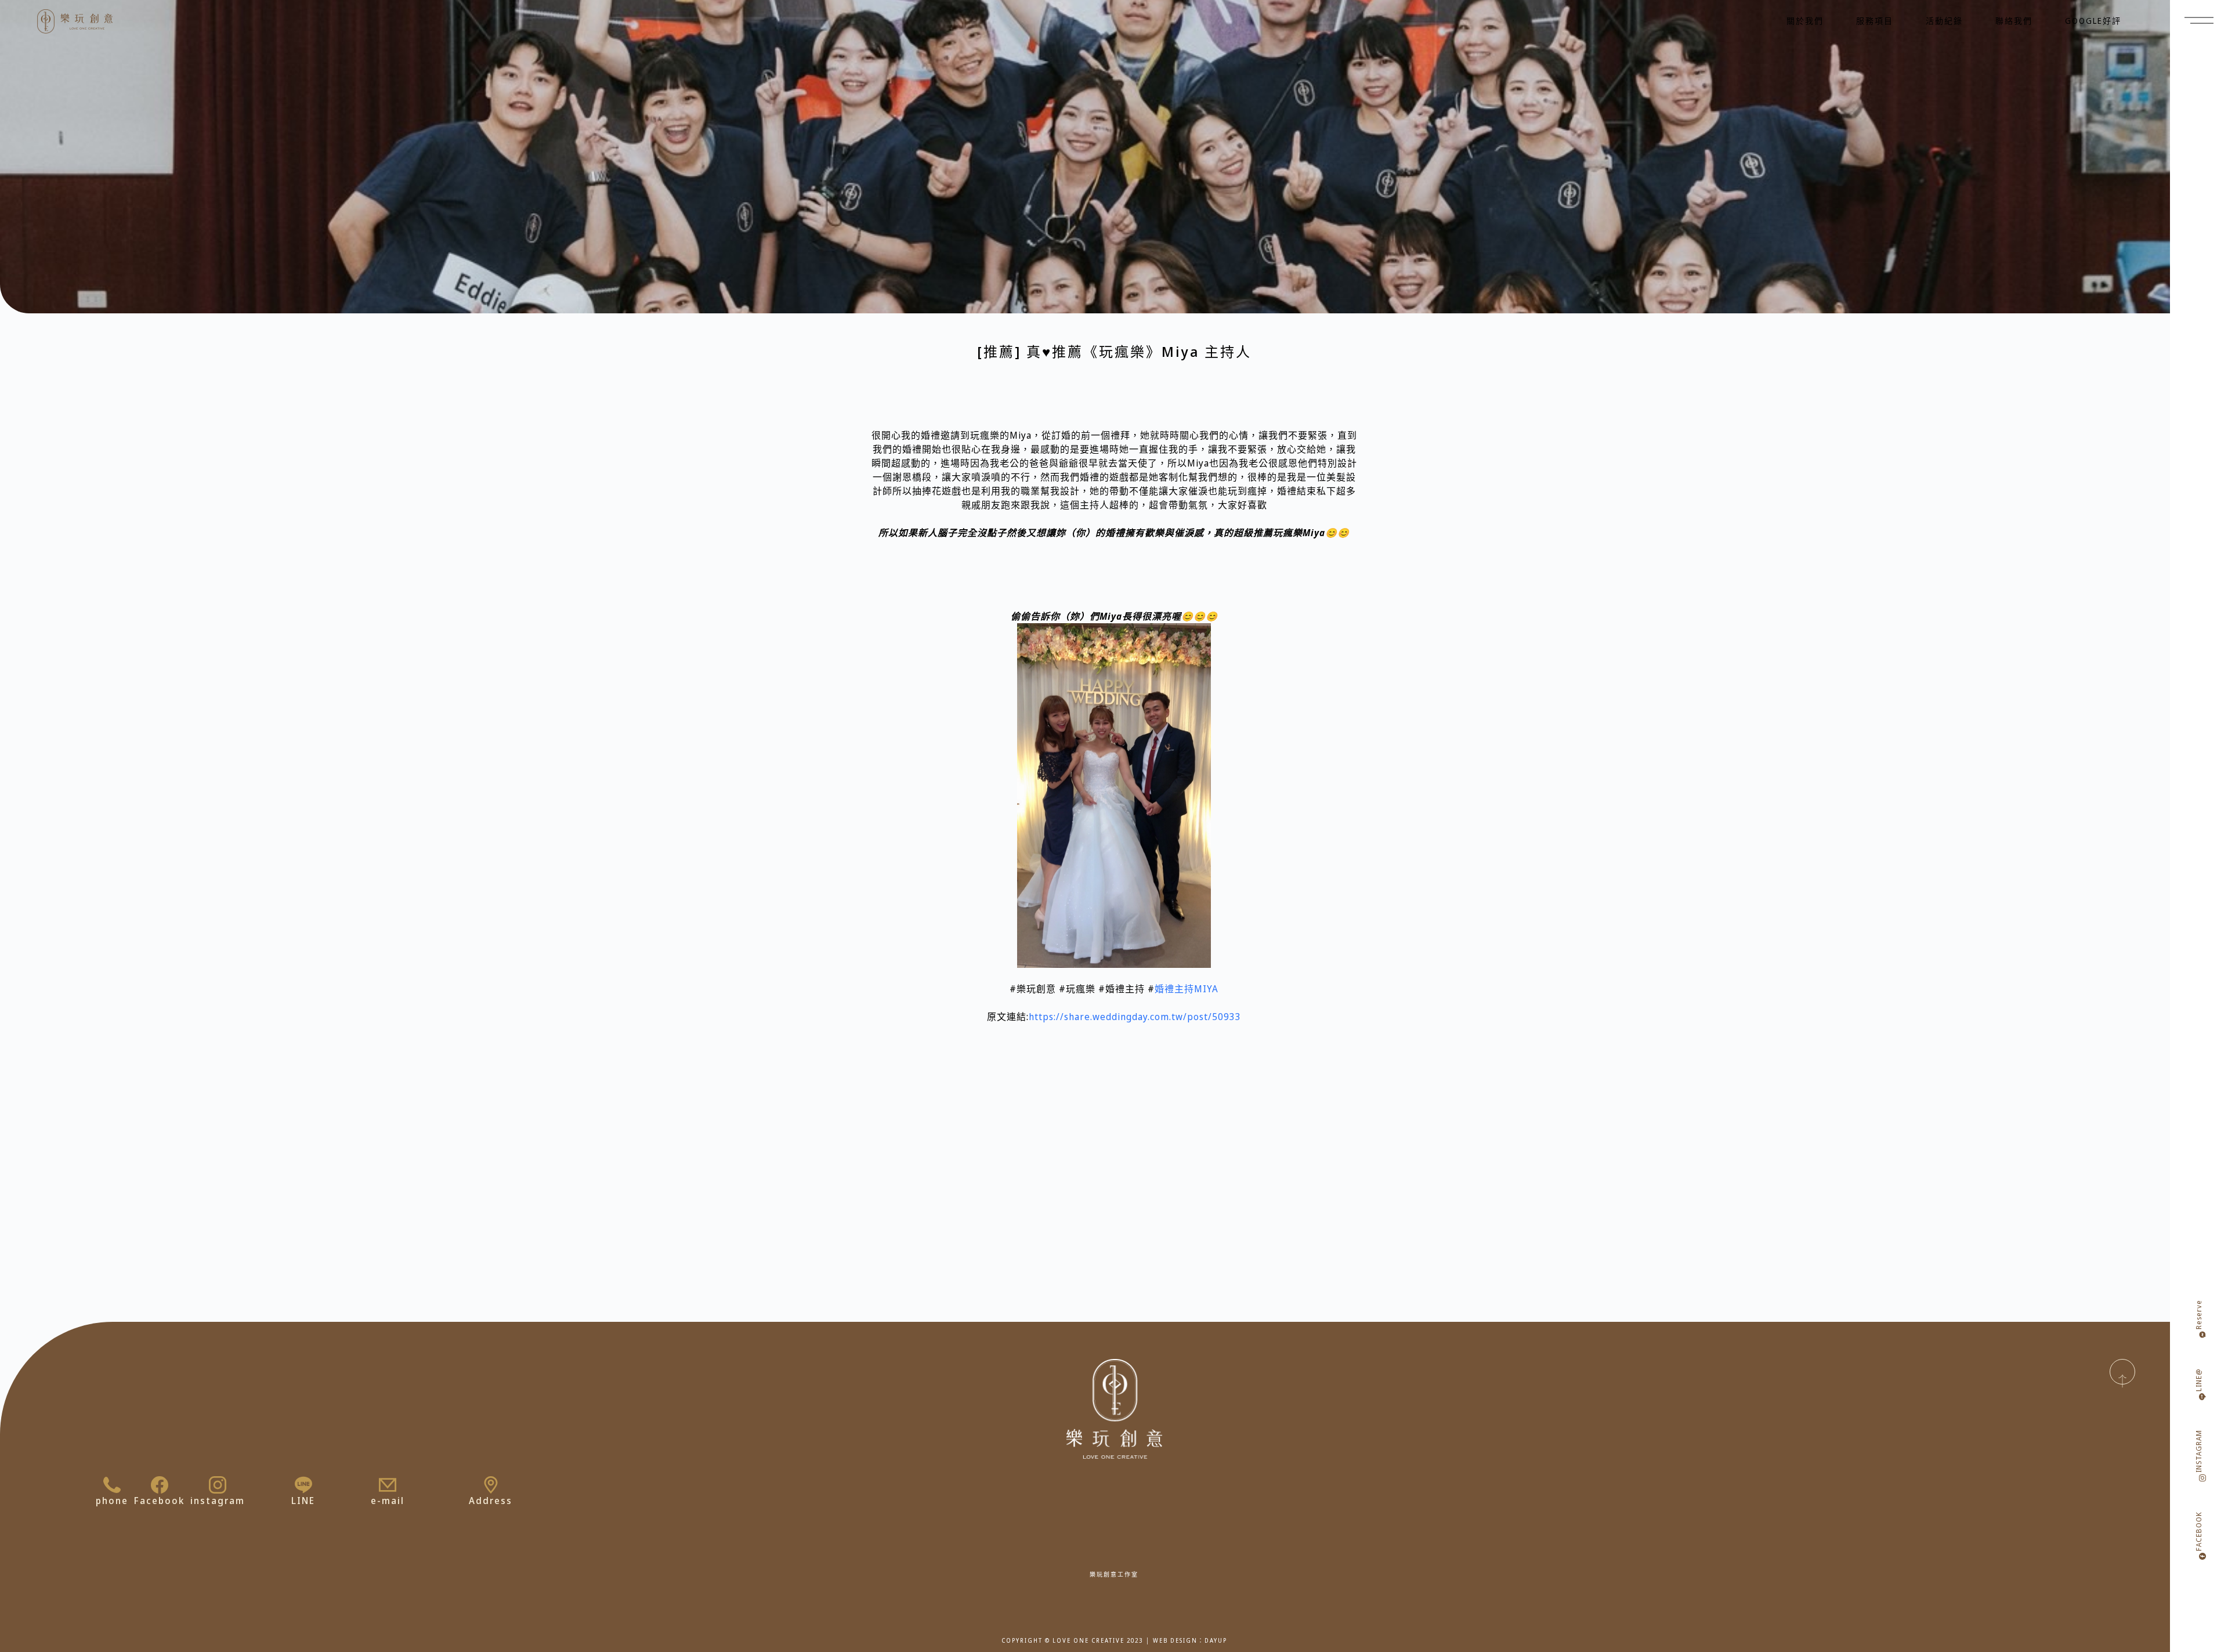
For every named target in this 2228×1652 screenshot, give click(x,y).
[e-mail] (388, 1485)
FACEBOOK (2199, 1531)
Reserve (2199, 1315)
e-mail (388, 1501)
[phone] (112, 1485)
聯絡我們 (2014, 21)
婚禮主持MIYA (1187, 989)
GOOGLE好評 (2093, 21)
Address (491, 1501)
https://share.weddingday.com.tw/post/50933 (1135, 1017)
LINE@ (2199, 1380)
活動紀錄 (1944, 21)
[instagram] (218, 1485)
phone (112, 1501)
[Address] (491, 1485)
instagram (218, 1501)
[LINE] (303, 1485)
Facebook (159, 1501)
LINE (303, 1501)
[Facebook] (160, 1485)
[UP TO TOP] (2122, 1372)
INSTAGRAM (2199, 1451)
